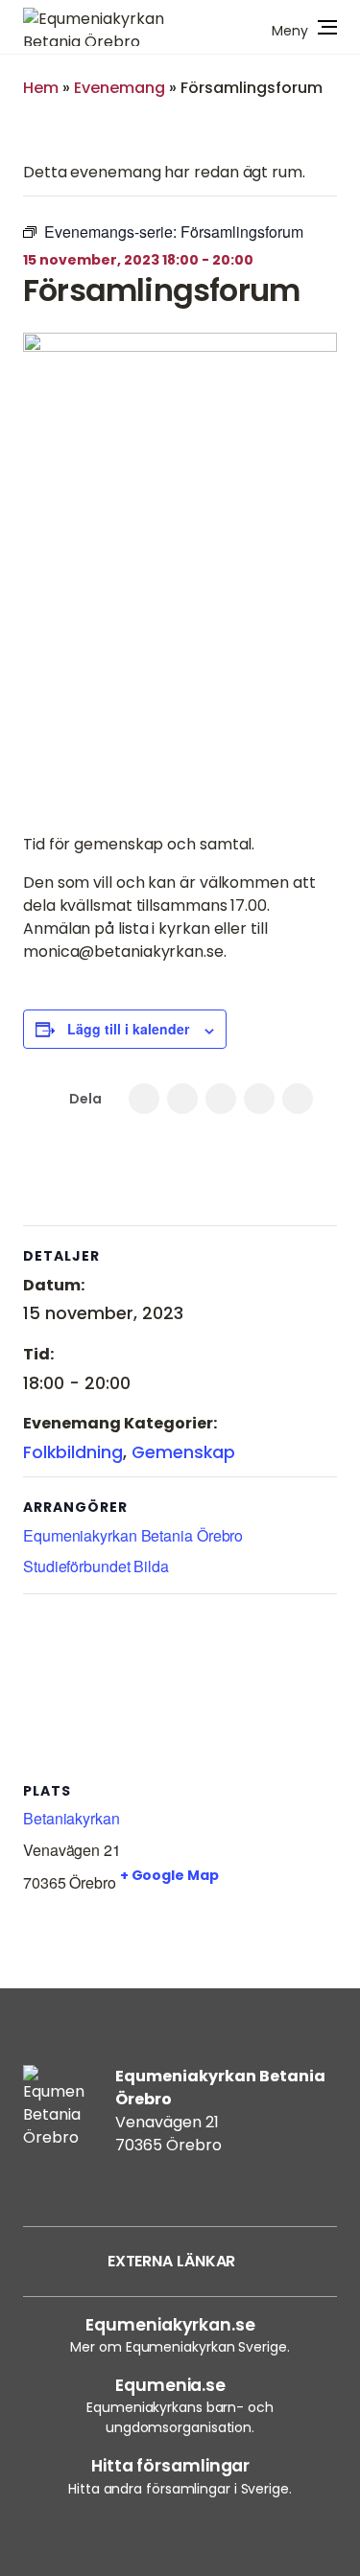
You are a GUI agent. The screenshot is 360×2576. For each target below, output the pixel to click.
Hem (41, 88)
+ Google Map (169, 1875)
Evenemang (120, 88)
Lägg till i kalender (128, 1029)
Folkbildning (73, 1452)
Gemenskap (183, 1452)
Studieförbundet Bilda (96, 1566)
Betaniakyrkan (72, 1818)
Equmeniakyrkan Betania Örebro (133, 1535)
